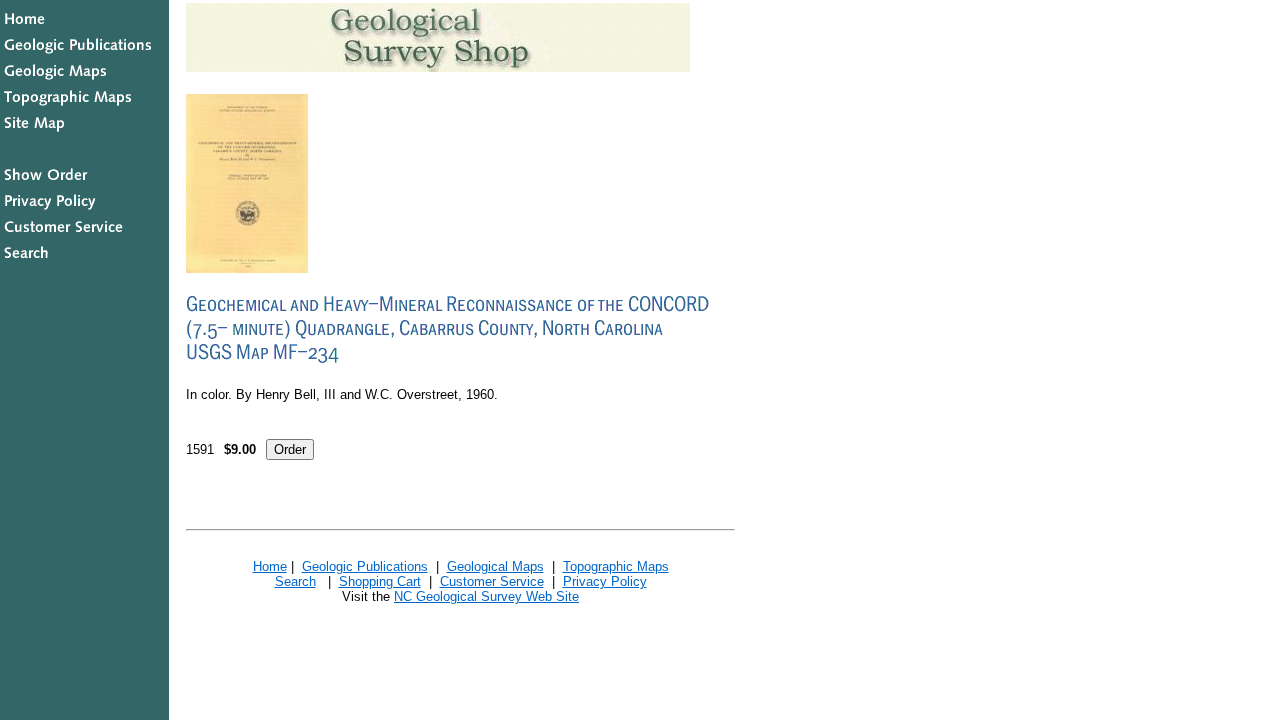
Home (270, 566)
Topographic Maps (616, 566)
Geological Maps (495, 566)
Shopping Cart (380, 581)
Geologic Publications (365, 566)
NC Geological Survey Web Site (486, 596)
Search (295, 581)
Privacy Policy (605, 581)
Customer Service (492, 581)
